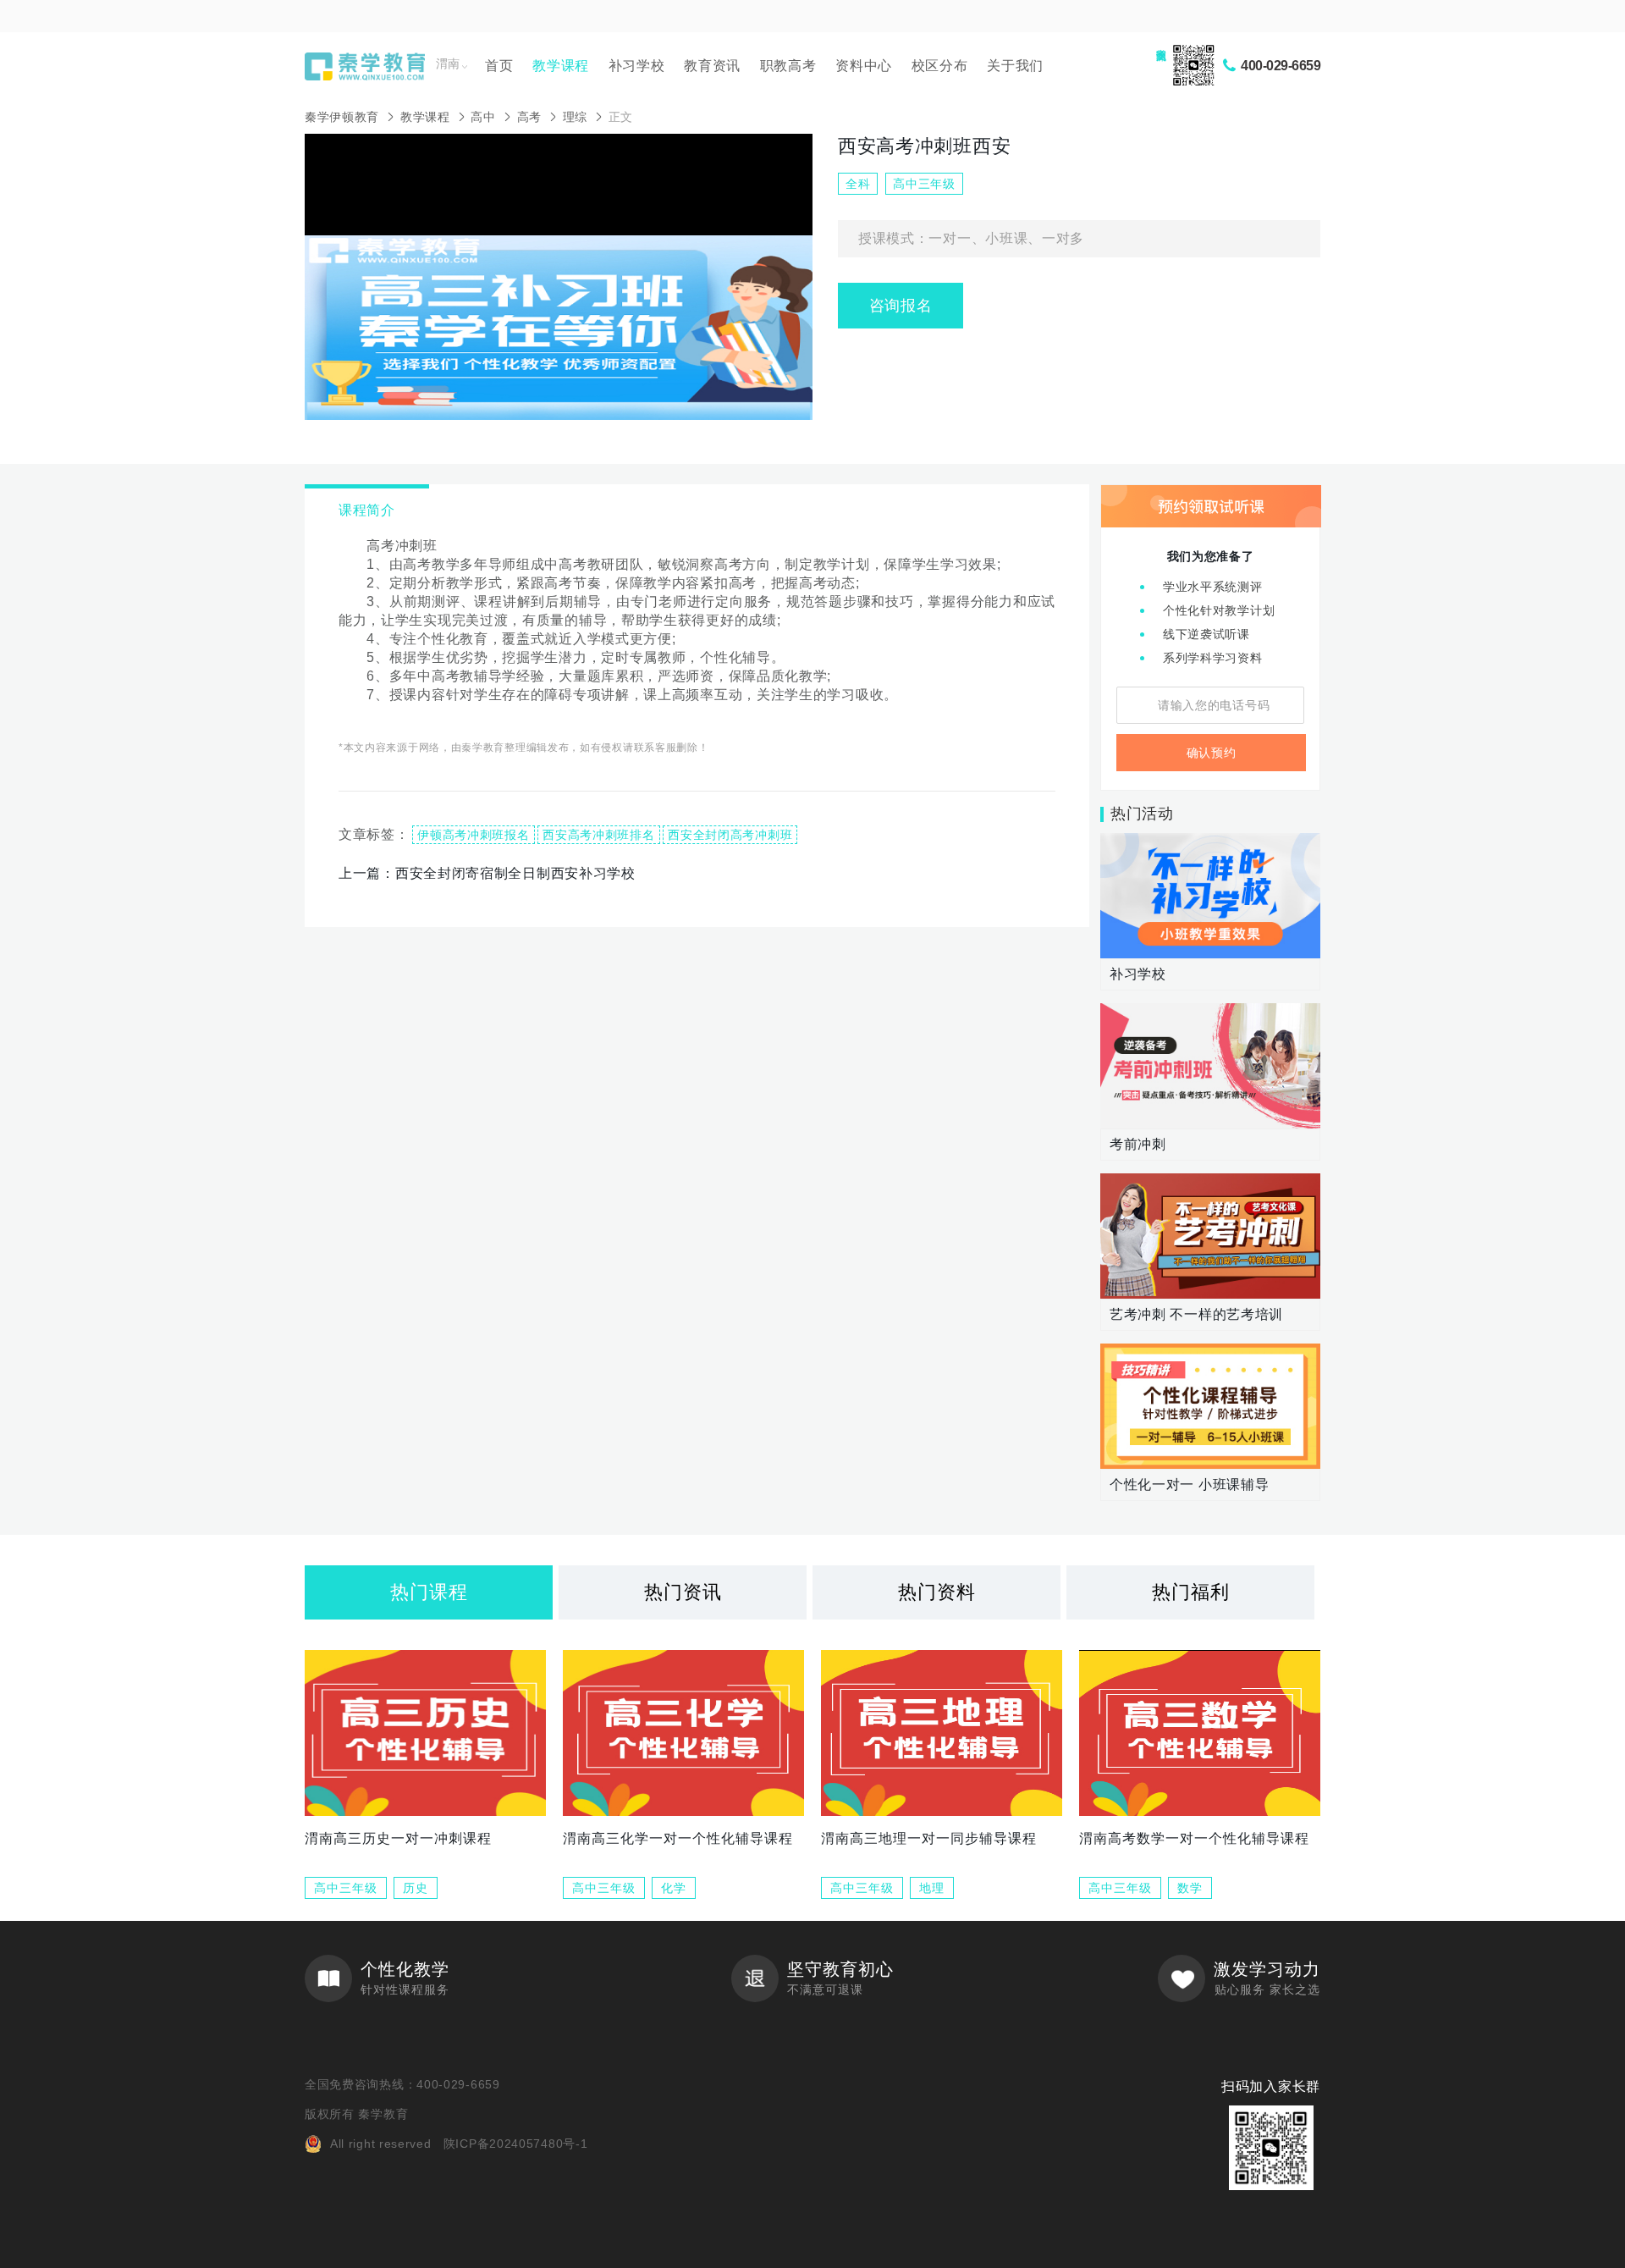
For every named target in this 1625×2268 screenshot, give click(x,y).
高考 (529, 117)
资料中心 (864, 66)
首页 (499, 66)
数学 (1190, 1888)
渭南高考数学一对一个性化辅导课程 (1194, 1838)
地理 (932, 1888)
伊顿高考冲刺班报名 (473, 835)
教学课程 (561, 66)
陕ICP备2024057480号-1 (516, 2144)
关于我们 (1015, 66)
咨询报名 (901, 306)
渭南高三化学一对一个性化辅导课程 (678, 1838)
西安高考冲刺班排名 (598, 835)
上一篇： (487, 873)
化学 (674, 1888)
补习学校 (637, 66)
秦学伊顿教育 (342, 117)
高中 (483, 117)
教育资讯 (712, 66)
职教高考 (788, 66)
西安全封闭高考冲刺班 (730, 835)
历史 (416, 1888)
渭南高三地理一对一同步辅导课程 (929, 1838)
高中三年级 (346, 1888)
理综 (575, 117)
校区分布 (940, 66)
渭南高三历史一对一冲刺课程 (398, 1838)
